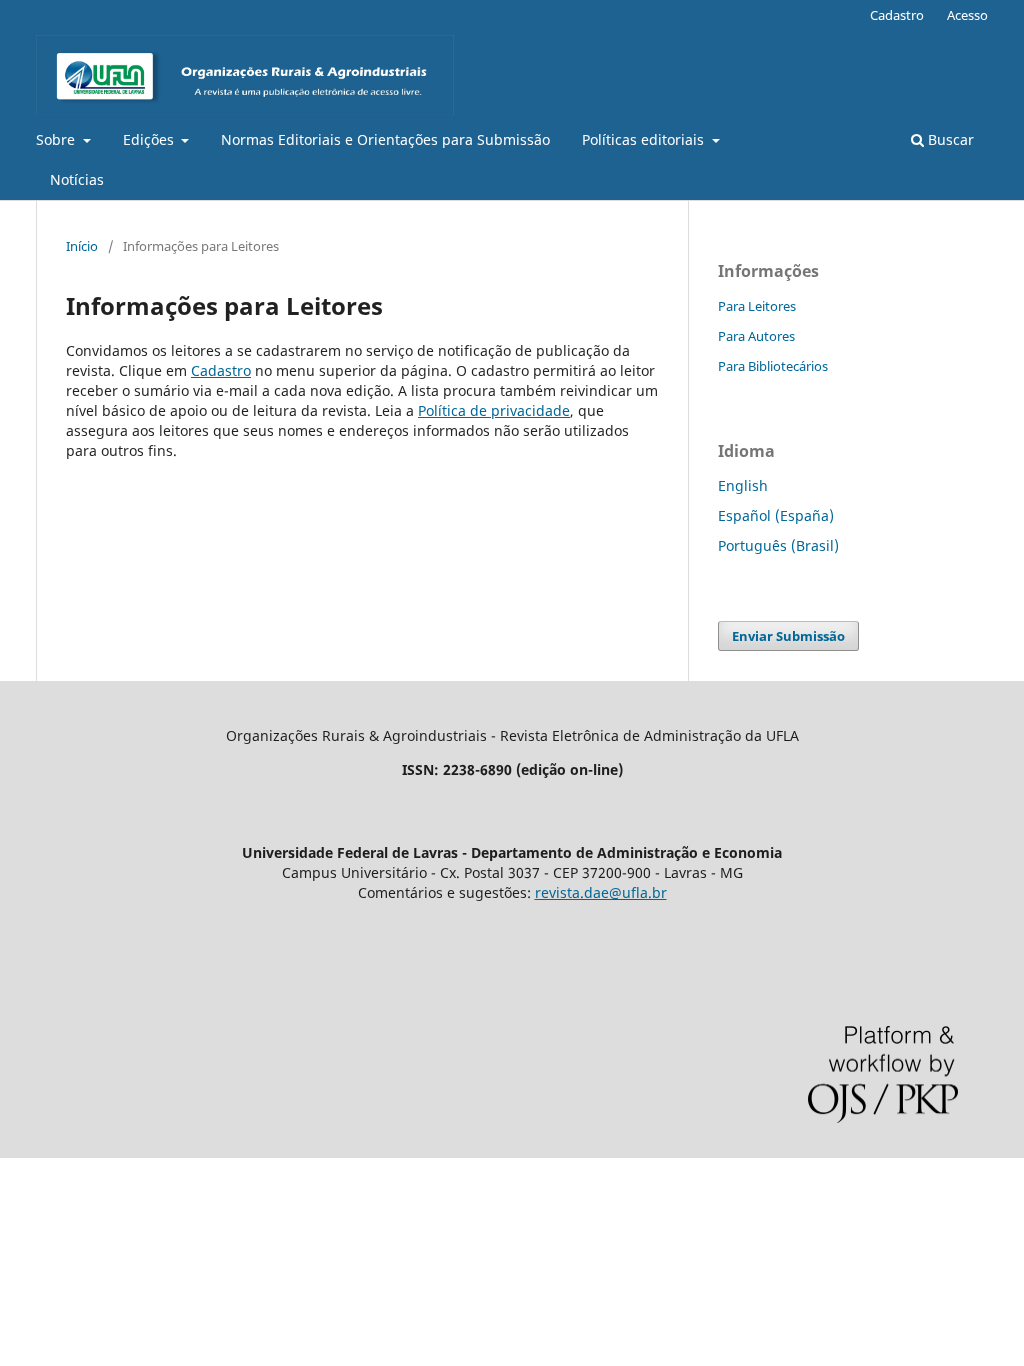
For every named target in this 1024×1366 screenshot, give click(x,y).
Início (82, 246)
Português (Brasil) (778, 545)
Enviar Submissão (788, 636)
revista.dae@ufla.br (601, 892)
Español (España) (776, 515)
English (743, 485)
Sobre (57, 139)
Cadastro (897, 15)
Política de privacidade (494, 410)
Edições (150, 139)
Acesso (967, 15)
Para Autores (756, 336)
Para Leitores (757, 306)
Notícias (77, 179)
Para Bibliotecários (773, 366)
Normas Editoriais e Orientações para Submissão (385, 139)
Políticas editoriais (645, 139)
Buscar (949, 139)
